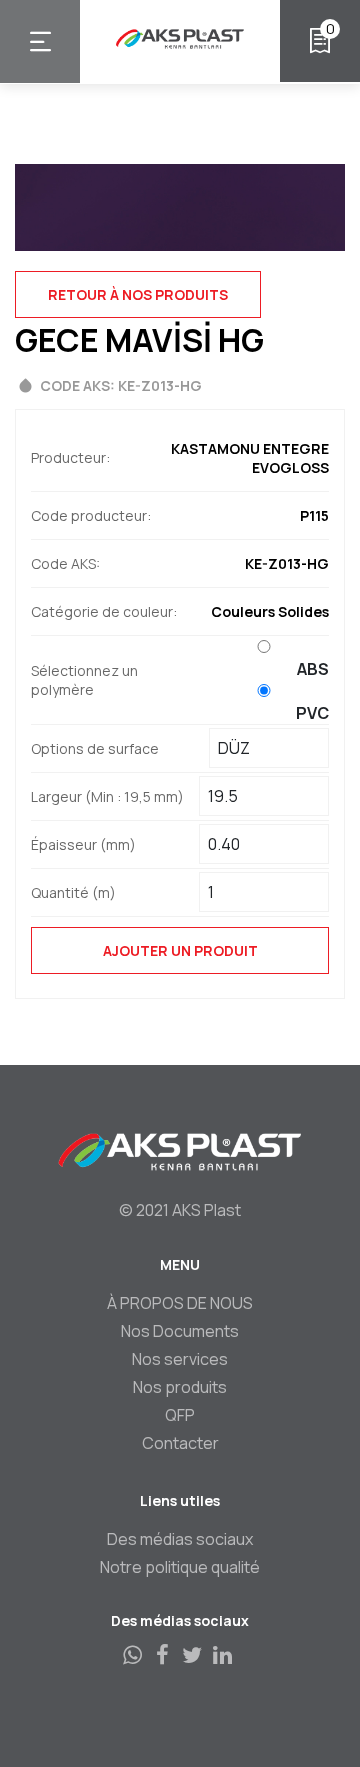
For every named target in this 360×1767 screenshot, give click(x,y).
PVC (312, 713)
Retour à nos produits (138, 294)
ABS (313, 669)
